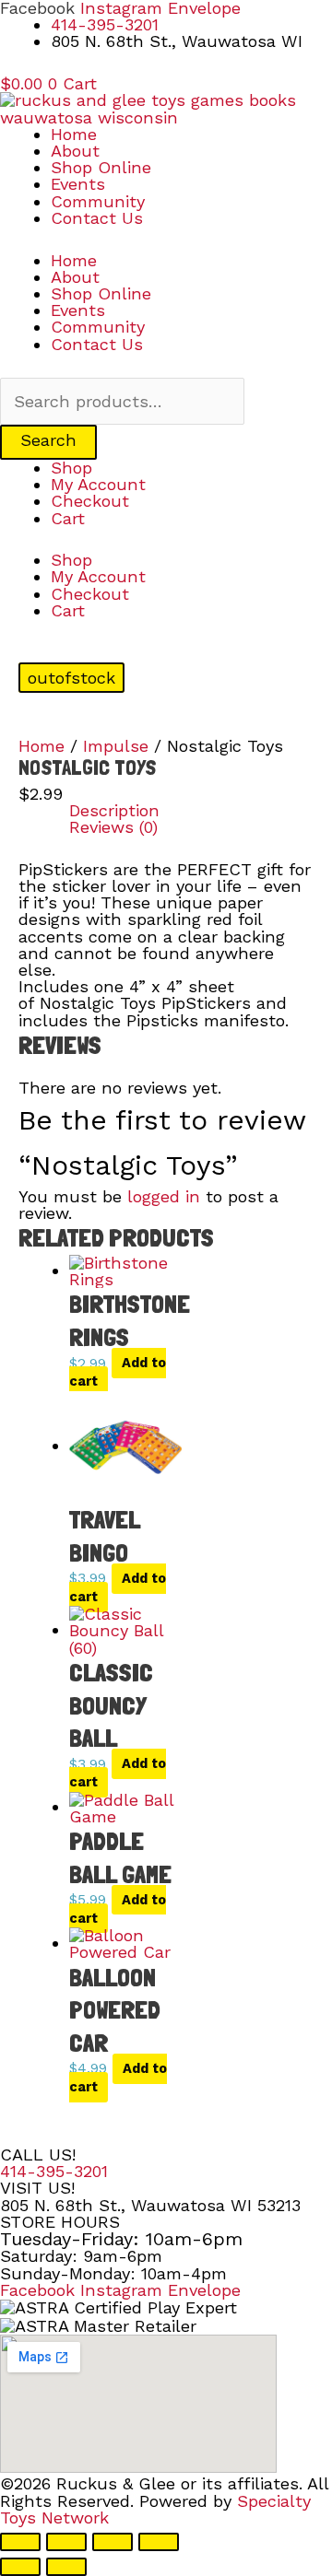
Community (98, 201)
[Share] (113, 2542)
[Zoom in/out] (20, 2542)
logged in (164, 1196)
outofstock (71, 678)
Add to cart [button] (118, 1373)
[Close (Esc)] (159, 2542)
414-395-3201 (54, 2171)
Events (78, 184)
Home (74, 134)
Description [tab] (114, 811)
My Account (98, 484)
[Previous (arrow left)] (20, 2567)
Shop (71, 468)
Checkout (90, 501)
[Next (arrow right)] (66, 2567)
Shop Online (101, 167)
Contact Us (97, 218)
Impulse (116, 746)
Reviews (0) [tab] (113, 827)
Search (48, 440)
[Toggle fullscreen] (66, 2542)
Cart (68, 518)
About (75, 151)
